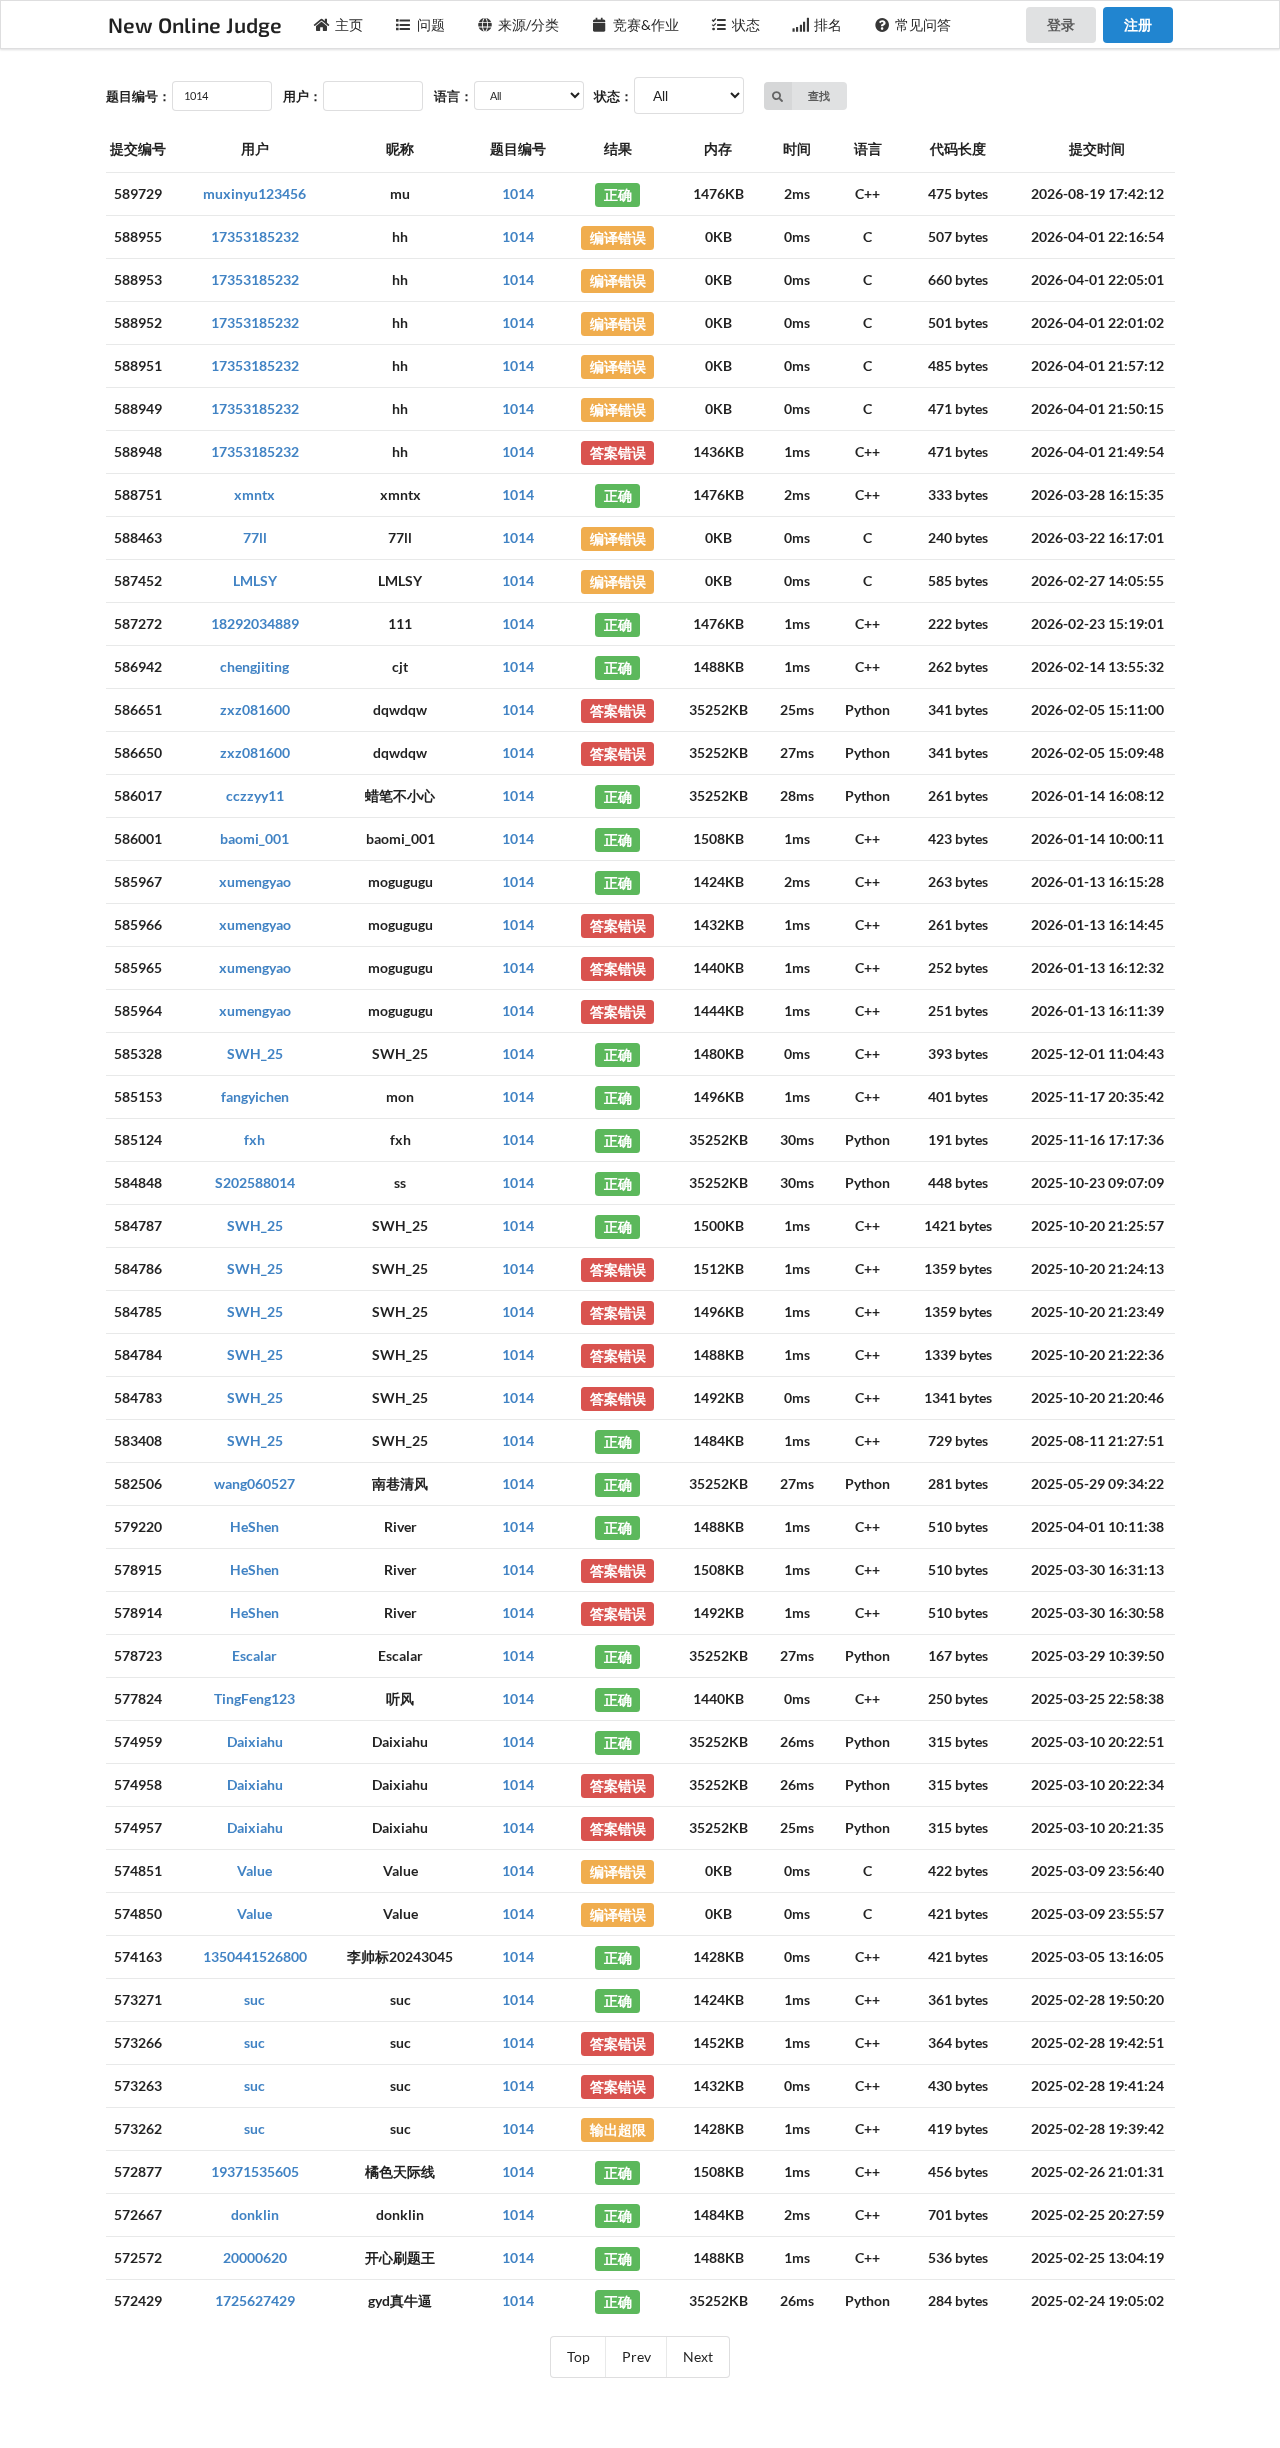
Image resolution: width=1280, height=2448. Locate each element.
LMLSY (255, 580)
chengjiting (254, 666)
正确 (618, 193)
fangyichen (255, 1096)
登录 (1061, 24)
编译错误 (618, 236)
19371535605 (255, 2171)
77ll (255, 537)
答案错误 (618, 451)
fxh (254, 1139)
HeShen (254, 1526)
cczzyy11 (255, 795)
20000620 (255, 2257)
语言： (453, 96)
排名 (828, 24)
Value (254, 1870)
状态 (746, 24)
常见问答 (923, 24)
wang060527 (254, 1483)
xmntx (254, 494)
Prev (636, 2356)
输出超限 (618, 2128)
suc (254, 1999)
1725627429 (255, 2300)
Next (698, 2356)
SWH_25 (255, 1053)
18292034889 (255, 623)
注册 (1138, 24)
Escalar (254, 1655)
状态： (613, 96)
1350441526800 (255, 1956)
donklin (255, 2214)
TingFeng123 (254, 1698)
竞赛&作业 (646, 24)
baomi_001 (254, 838)
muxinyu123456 (254, 193)
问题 (431, 24)
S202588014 (255, 1182)
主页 (349, 24)
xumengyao (255, 881)
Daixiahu (255, 1741)
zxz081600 (255, 709)
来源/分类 (528, 24)
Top (578, 2356)
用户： (302, 96)
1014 (518, 193)
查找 (819, 95)
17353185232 (255, 236)
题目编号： (138, 96)
